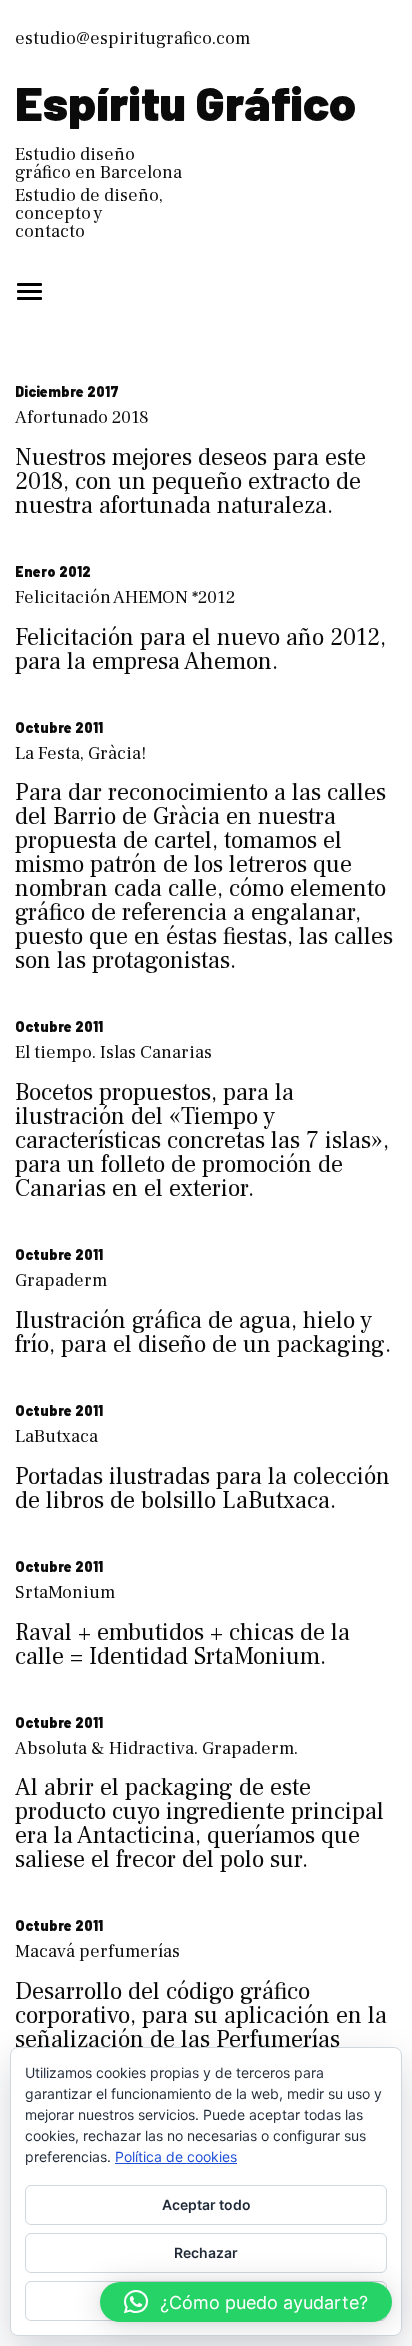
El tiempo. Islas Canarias (113, 1052)
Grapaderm (61, 1280)
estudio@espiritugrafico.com (132, 38)
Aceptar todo (206, 2204)
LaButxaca (56, 1436)
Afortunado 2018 (82, 417)
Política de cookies (176, 2156)
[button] (246, 2302)
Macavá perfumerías (97, 1951)
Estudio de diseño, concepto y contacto (89, 213)
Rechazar (206, 2252)
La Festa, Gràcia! (80, 753)
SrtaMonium (65, 1592)
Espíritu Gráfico (185, 102)
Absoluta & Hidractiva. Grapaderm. (156, 1748)
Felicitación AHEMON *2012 (125, 597)
